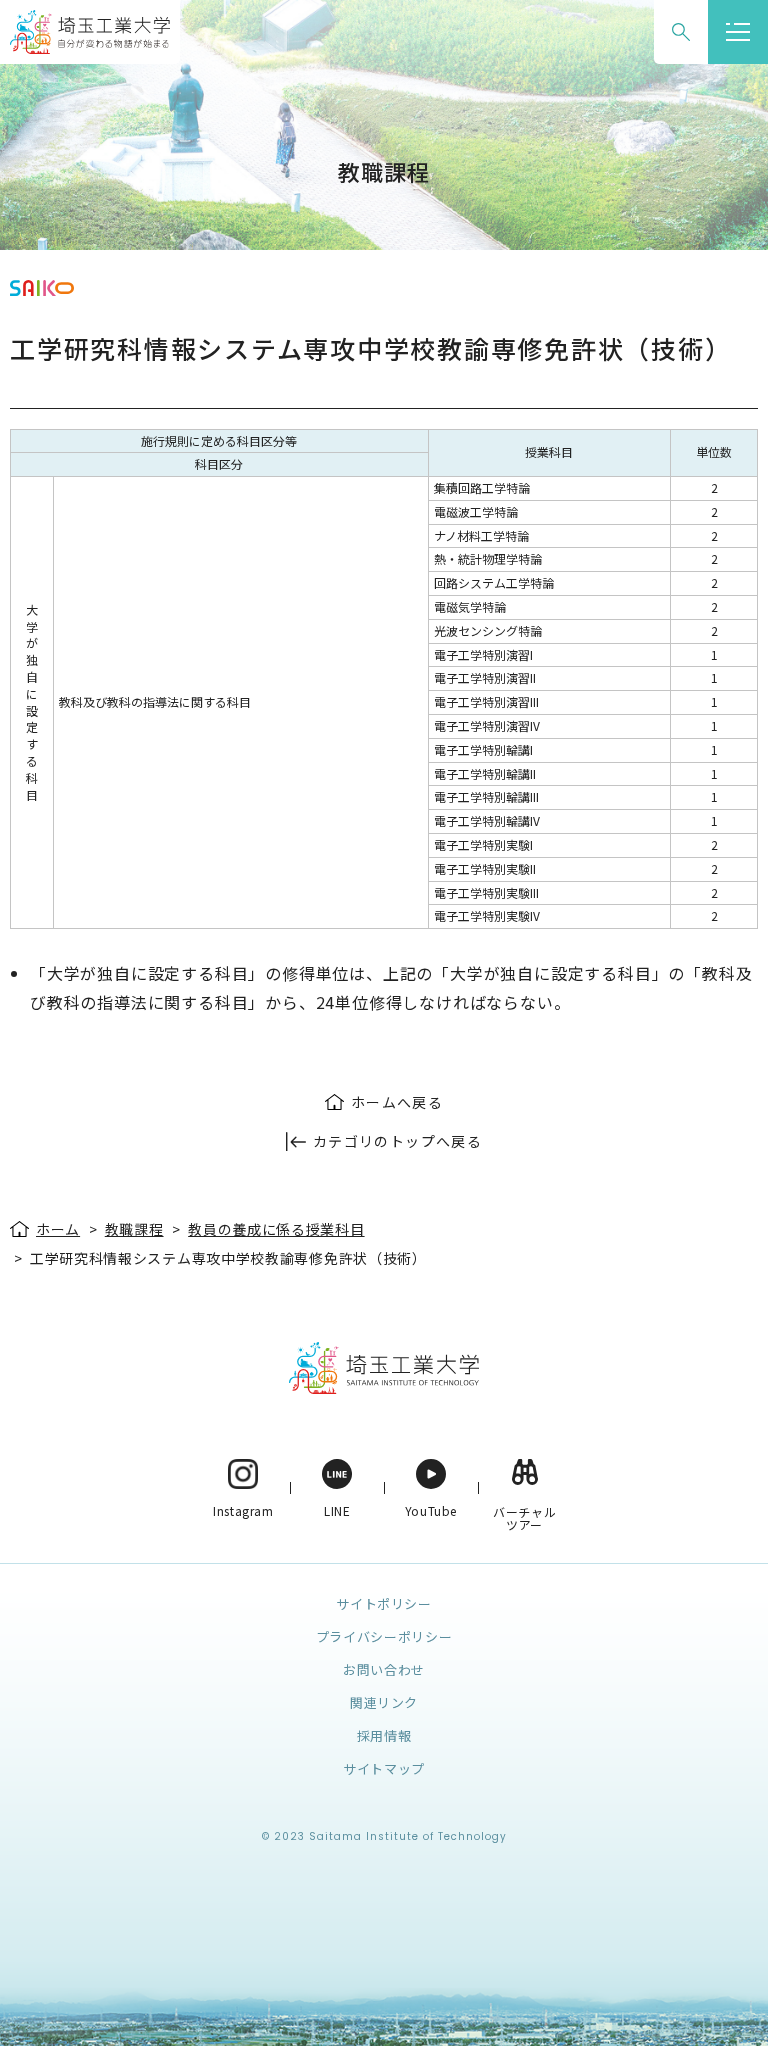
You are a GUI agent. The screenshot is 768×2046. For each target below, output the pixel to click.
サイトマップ (384, 1768)
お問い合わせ (384, 1669)
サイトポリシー (384, 1603)
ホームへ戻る (397, 1102)
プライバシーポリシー (384, 1636)
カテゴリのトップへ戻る (397, 1141)
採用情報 (384, 1735)
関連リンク (384, 1702)
